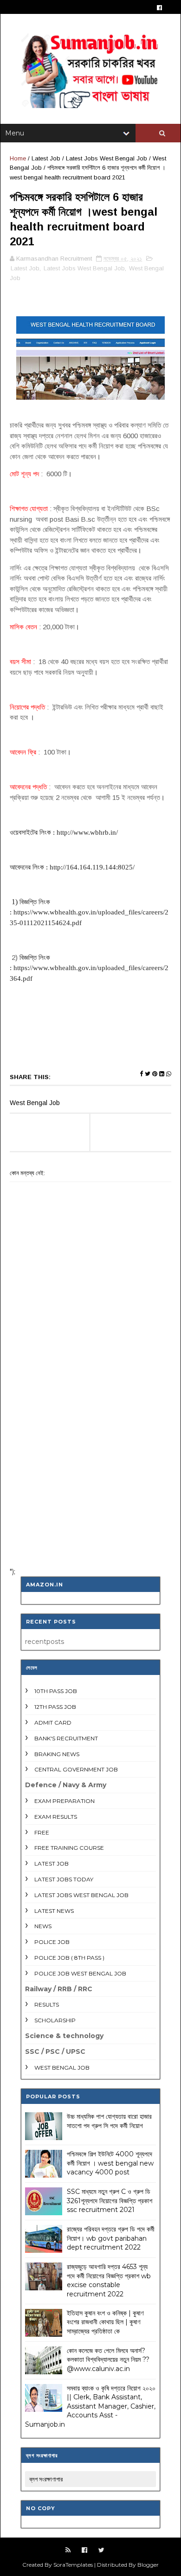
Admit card (53, 1723)
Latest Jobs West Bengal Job (107, 158)
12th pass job (55, 1707)
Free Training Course (69, 1848)
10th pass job (56, 1691)
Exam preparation (65, 1801)
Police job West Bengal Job (80, 1973)
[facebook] (159, 8)
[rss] (68, 2550)
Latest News (54, 1911)
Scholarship (55, 2020)
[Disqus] (90, 1439)
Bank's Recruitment (66, 1738)
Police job (52, 1942)
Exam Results (56, 1817)
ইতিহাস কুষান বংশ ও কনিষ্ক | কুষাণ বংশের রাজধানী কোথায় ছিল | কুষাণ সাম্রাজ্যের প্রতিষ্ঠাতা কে (105, 2322)
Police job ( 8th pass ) (69, 1958)
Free (42, 1832)
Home (18, 158)
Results (47, 2004)
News (43, 1926)
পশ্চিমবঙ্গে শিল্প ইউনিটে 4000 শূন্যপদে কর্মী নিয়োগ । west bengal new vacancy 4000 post (110, 2163)
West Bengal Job (62, 2068)
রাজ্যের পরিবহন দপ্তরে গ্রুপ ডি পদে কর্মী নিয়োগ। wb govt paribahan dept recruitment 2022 (111, 2238)
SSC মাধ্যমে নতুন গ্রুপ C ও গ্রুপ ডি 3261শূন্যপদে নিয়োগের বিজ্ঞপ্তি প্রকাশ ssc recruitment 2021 (110, 2201)
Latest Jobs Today (64, 1879)
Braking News (57, 1754)
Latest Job (46, 158)
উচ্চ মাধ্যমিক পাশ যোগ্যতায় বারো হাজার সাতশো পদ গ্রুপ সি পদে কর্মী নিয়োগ (109, 2121)
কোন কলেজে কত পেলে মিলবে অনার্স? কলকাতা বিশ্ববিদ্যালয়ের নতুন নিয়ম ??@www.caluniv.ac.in (108, 2360)
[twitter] (101, 2550)
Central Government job (76, 1769)
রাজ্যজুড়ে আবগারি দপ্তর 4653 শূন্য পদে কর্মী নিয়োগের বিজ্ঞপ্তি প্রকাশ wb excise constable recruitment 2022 (109, 2280)
